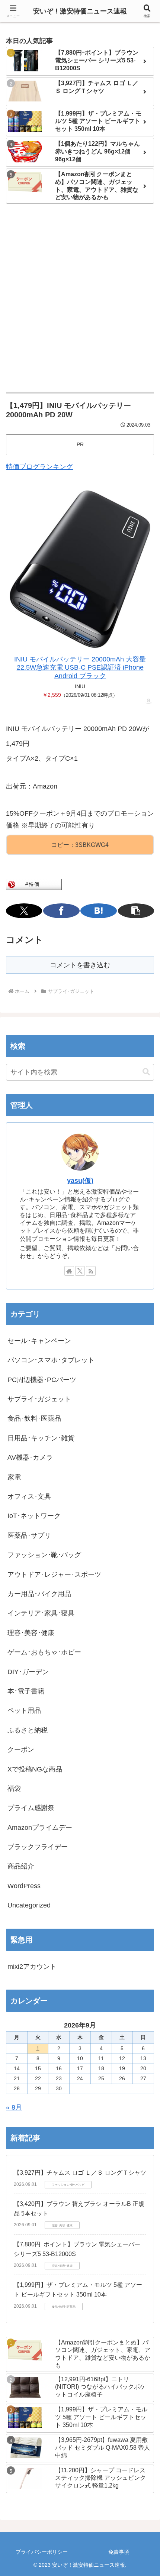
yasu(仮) (80, 1181)
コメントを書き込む (80, 965)
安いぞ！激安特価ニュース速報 (80, 11)
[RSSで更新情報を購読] (91, 1271)
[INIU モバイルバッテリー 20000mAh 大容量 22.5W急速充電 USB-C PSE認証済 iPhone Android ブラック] (80, 569)
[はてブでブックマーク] (98, 911)
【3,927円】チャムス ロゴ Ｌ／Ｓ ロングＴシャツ (80, 2173)
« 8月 (14, 2107)
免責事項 (119, 2552)
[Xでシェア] (24, 911)
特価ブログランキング (39, 467)
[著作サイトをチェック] (69, 1271)
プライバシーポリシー (42, 2552)
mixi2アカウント (32, 1967)
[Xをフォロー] (80, 1271)
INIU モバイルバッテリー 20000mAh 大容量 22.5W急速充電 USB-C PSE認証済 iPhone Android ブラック (80, 668)
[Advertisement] (80, 298)
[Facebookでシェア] (61, 911)
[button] (136, 911)
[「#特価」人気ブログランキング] (34, 884)
